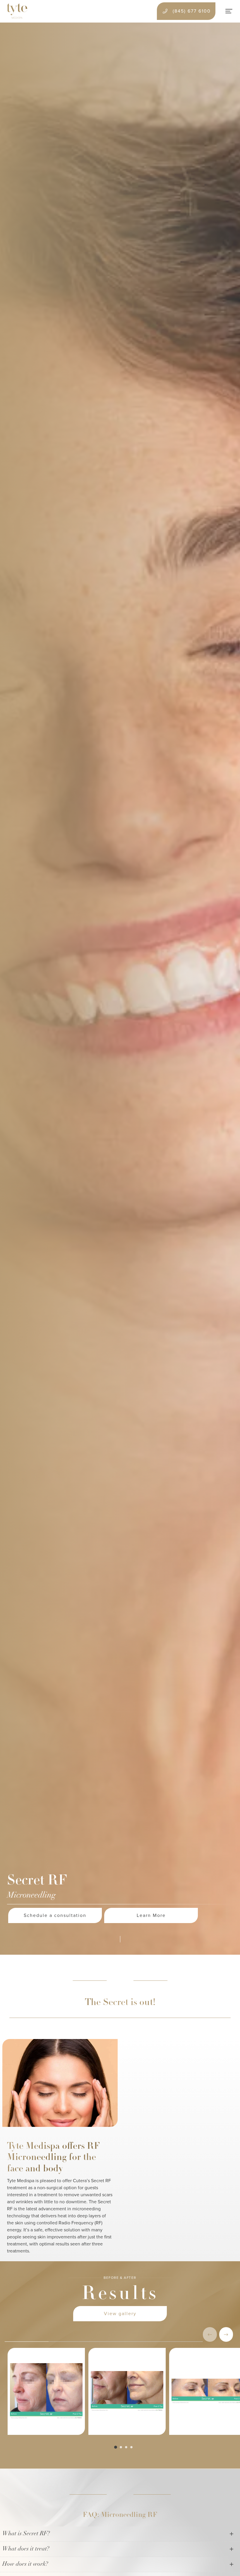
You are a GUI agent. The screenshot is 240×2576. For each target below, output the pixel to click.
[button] (226, 2334)
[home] (17, 11)
